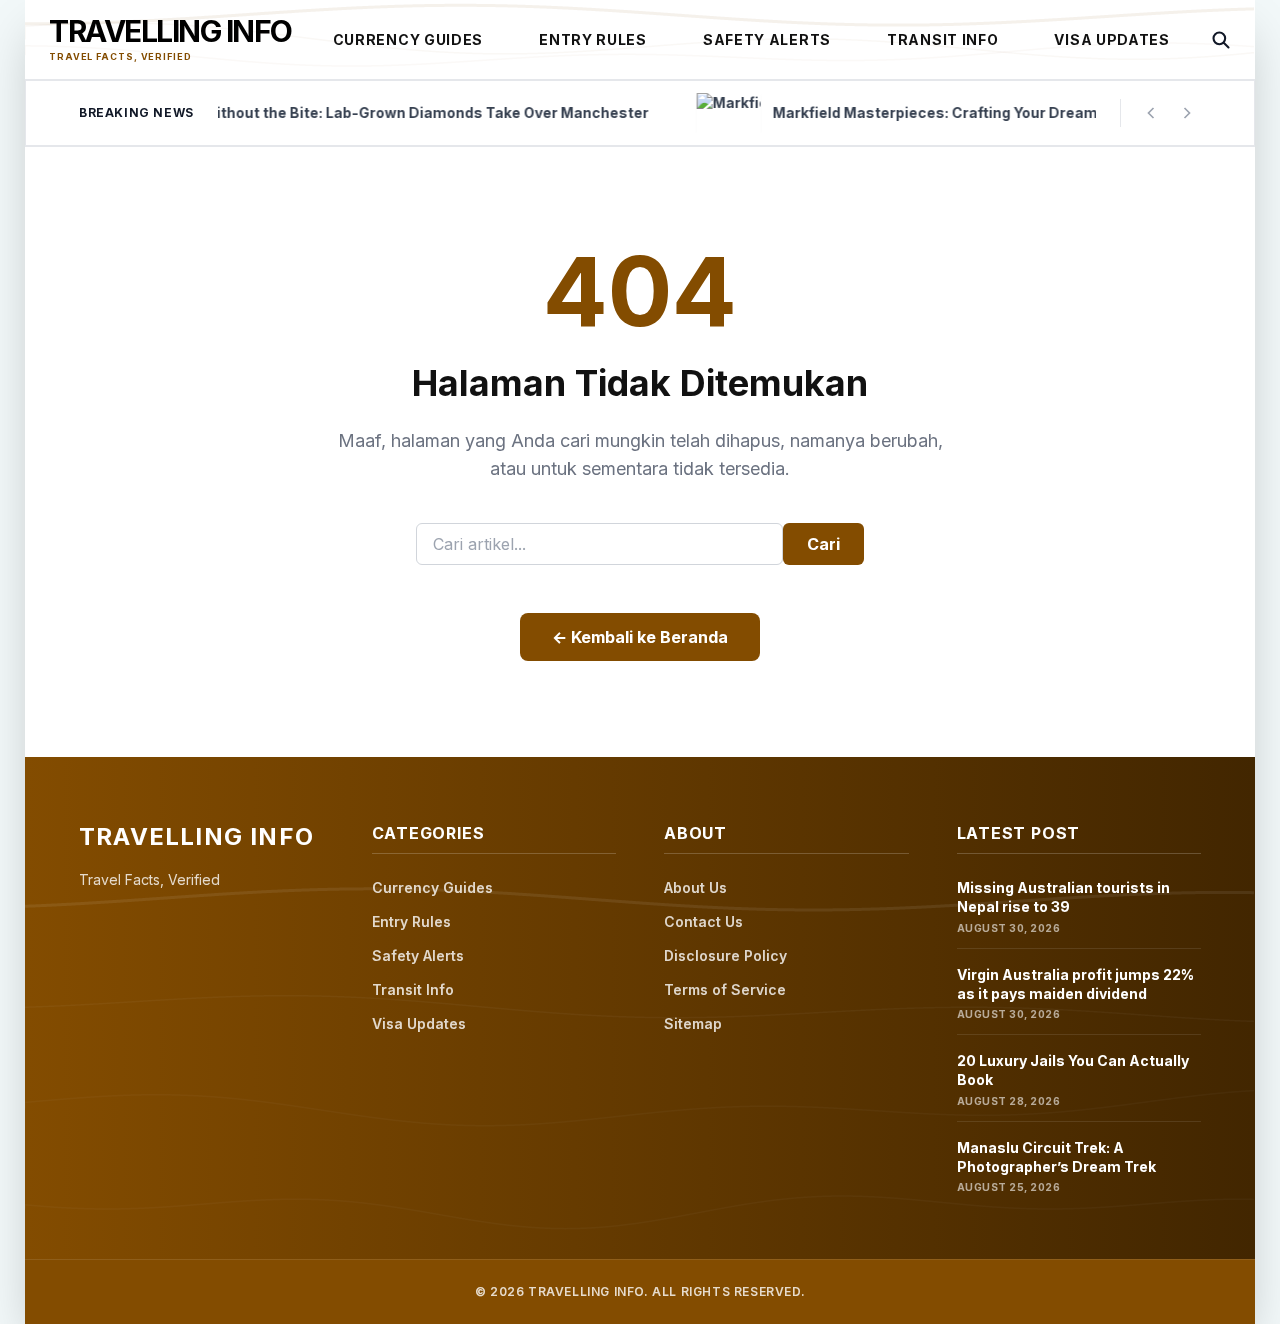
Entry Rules (593, 39)
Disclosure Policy (725, 955)
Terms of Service (725, 989)
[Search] (1221, 40)
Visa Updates (1111, 39)
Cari (823, 544)
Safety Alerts (767, 39)
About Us (695, 887)
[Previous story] (1151, 113)
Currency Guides (408, 39)
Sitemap (693, 1023)
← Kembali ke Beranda (640, 637)
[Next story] (1187, 113)
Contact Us (703, 921)
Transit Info (942, 39)
